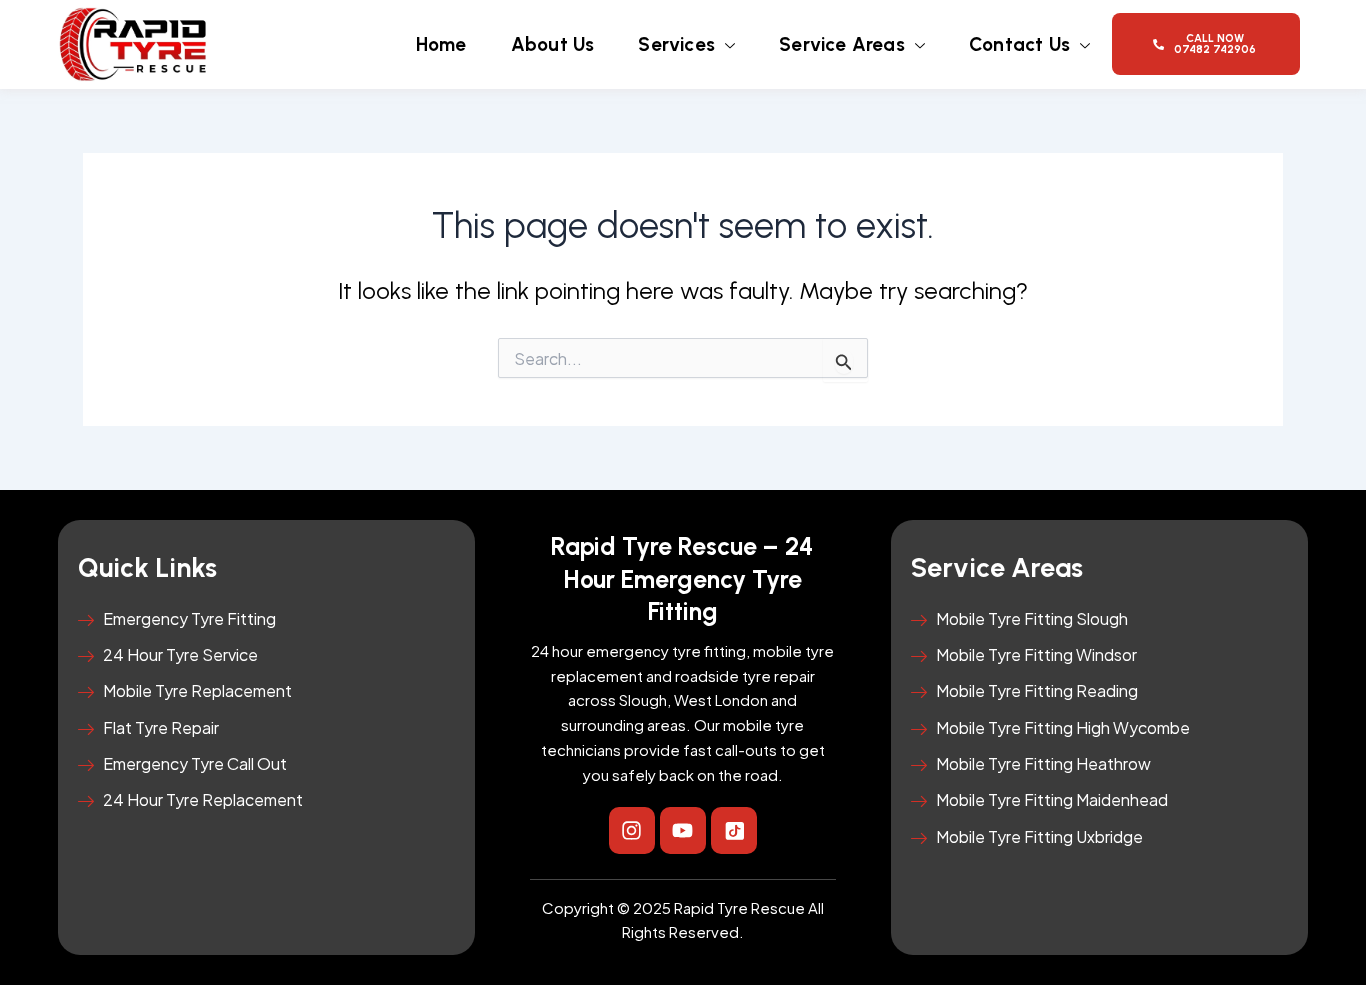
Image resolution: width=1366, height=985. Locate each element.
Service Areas (842, 44)
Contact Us (1019, 44)
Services (676, 44)
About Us (553, 44)
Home (441, 44)
